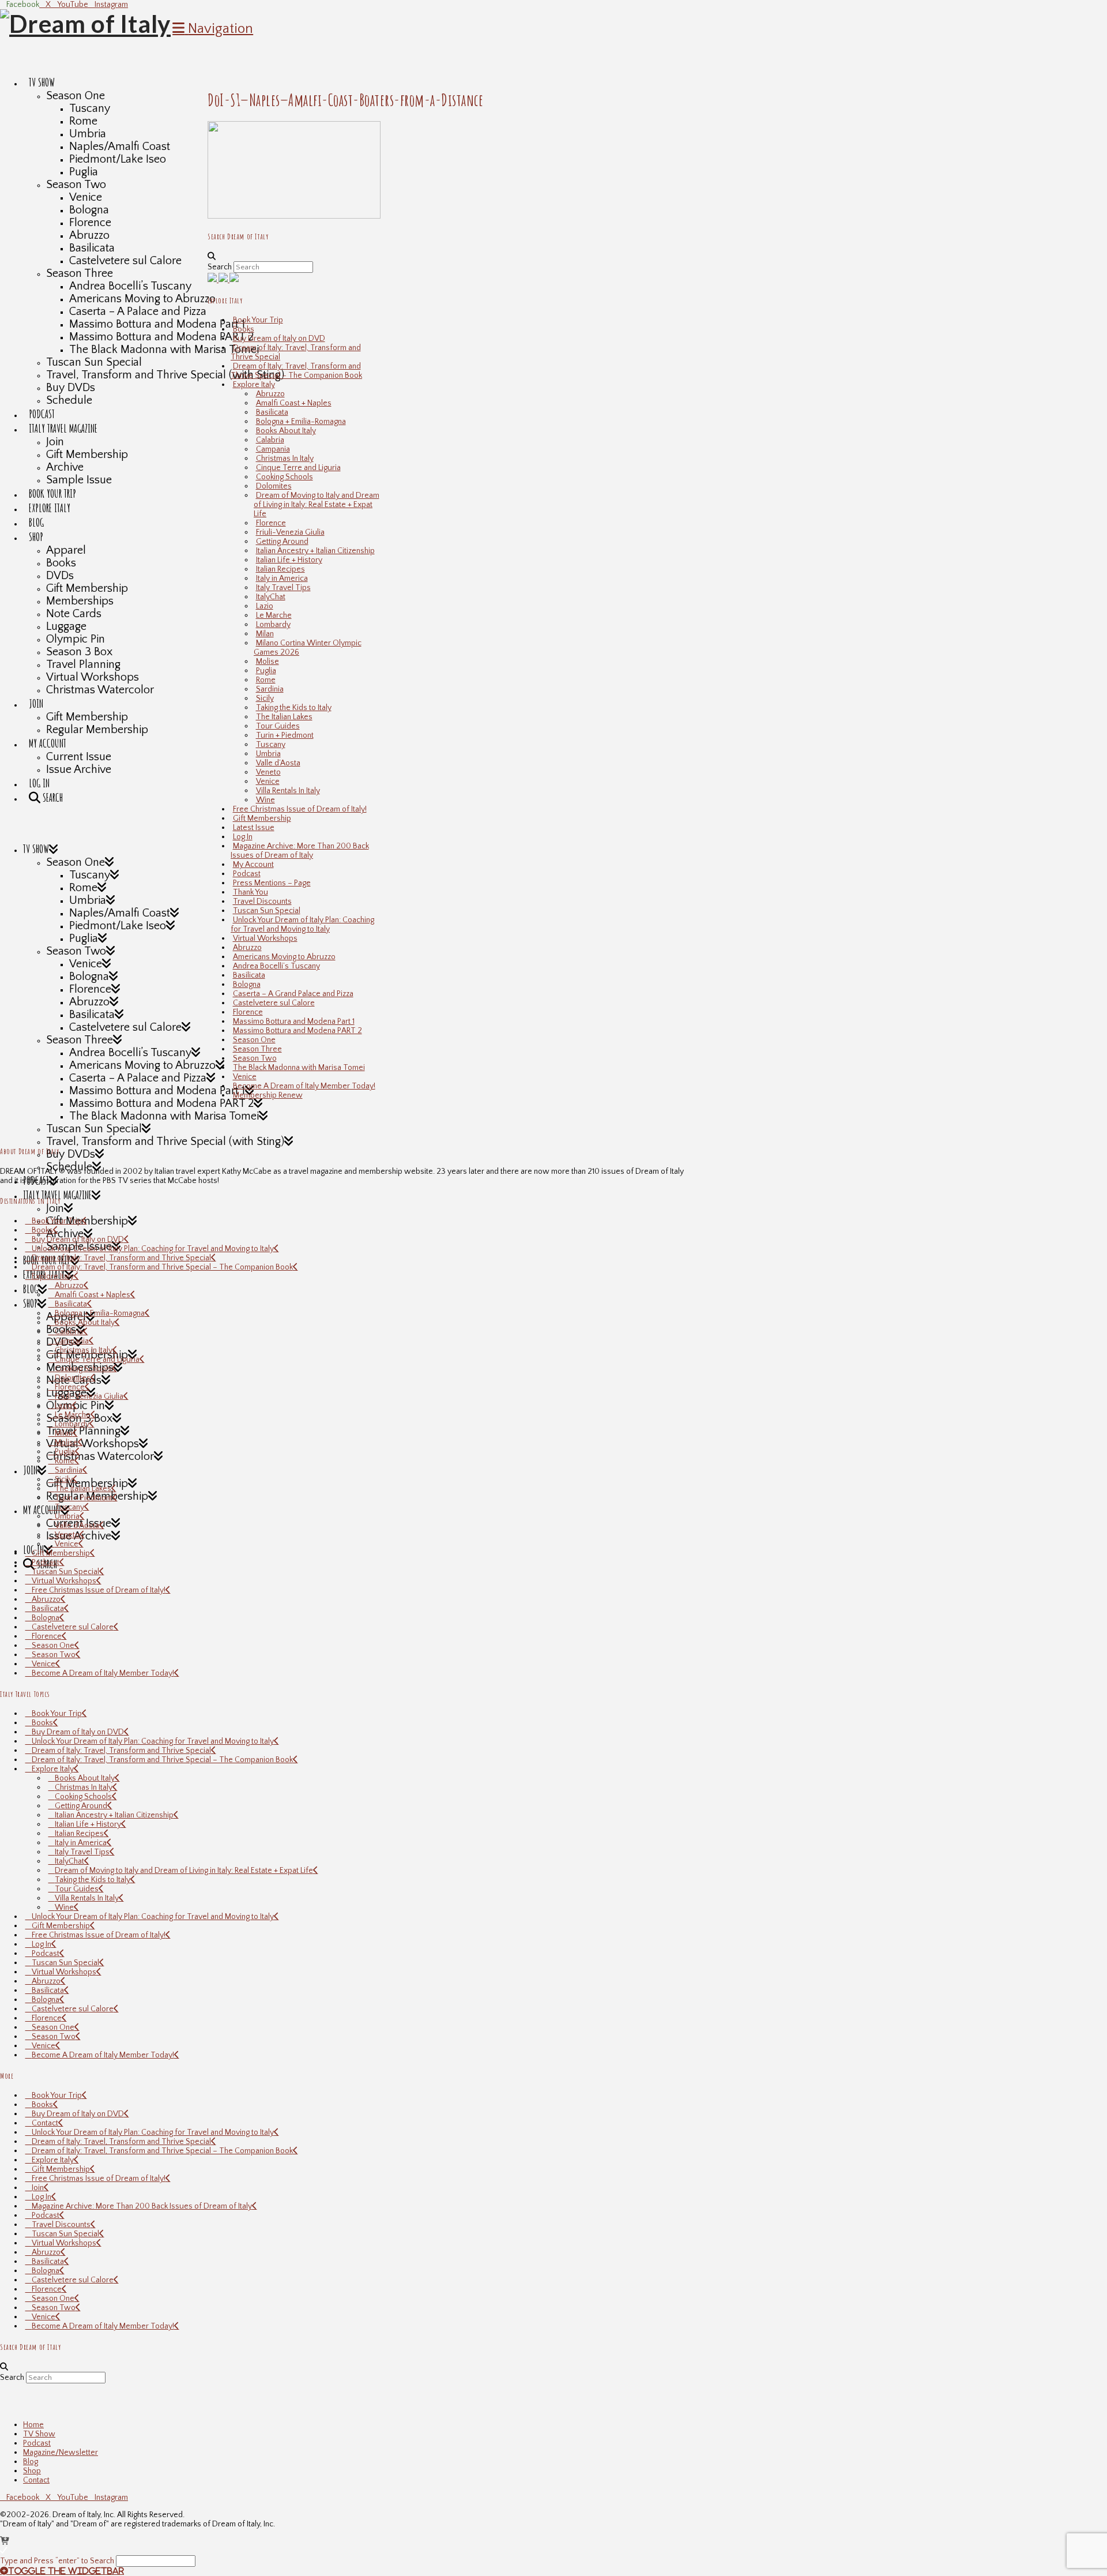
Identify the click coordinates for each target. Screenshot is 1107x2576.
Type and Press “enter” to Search (57, 2561)
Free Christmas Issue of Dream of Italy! (300, 809)
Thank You (251, 892)
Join (38, 2188)
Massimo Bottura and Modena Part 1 (294, 1022)
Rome (266, 680)
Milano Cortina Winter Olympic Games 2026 (308, 648)
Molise (268, 662)
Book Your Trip (258, 320)
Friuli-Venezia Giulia (290, 532)
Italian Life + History (289, 560)
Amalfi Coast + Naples (294, 403)
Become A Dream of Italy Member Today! (304, 1086)
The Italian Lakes (284, 717)
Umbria (268, 754)
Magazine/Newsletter (61, 2453)
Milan (265, 634)
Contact (45, 2123)
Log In (243, 837)
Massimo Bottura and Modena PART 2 (298, 1031)
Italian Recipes (280, 569)
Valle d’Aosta (278, 763)
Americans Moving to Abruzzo (284, 957)
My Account (253, 865)
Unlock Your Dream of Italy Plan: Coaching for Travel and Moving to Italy (302, 925)
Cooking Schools (285, 477)
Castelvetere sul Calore (274, 1003)
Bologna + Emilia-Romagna (301, 422)
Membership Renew (268, 1095)
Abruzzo (270, 394)
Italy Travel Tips (283, 588)
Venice (268, 782)
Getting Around (282, 542)
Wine (266, 800)
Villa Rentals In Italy (288, 791)
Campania (273, 449)
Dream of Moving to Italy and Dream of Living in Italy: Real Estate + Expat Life (317, 505)
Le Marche (274, 615)
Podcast (247, 874)
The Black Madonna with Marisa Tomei (299, 1068)
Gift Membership (262, 818)
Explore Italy (254, 385)
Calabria (270, 440)
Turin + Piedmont (285, 735)
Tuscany (271, 745)
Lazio (265, 606)
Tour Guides (278, 726)
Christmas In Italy (285, 459)
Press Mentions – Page (272, 883)
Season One (254, 1040)
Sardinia (270, 689)
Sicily (265, 699)
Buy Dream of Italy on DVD (279, 339)
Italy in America (282, 579)
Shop (32, 2471)
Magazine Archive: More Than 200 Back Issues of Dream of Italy (300, 851)
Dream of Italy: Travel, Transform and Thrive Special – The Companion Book (296, 371)
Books (244, 329)
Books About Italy (286, 431)
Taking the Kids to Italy (294, 708)
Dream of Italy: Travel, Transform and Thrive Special (296, 352)
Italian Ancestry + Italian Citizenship (315, 551)
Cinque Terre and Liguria (298, 468)
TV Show (39, 2434)
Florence (271, 523)
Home (33, 2425)
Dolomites (274, 486)
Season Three (257, 1049)
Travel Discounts (262, 902)
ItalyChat (271, 597)
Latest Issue (254, 828)
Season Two (255, 1058)
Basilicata (272, 412)
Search (220, 267)
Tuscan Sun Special (267, 911)
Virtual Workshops (265, 938)
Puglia (266, 671)
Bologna (247, 985)
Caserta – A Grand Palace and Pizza (293, 994)
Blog (31, 2462)
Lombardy (273, 625)
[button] (213, 29)
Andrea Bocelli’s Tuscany (276, 966)
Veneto (268, 772)
